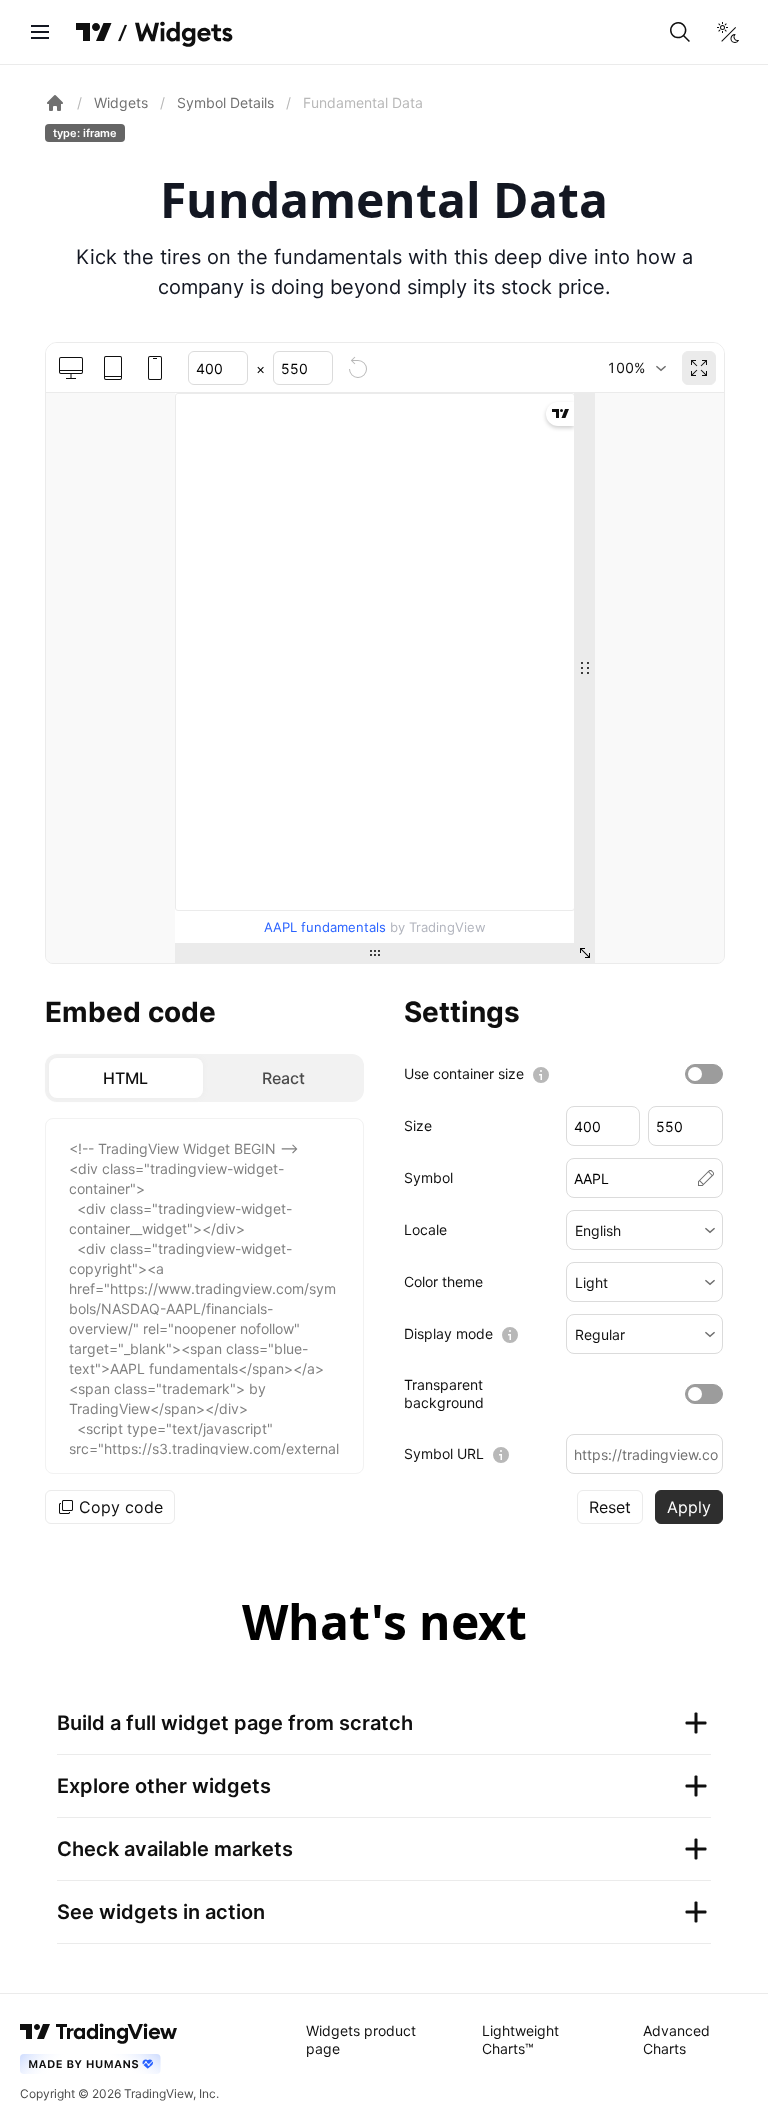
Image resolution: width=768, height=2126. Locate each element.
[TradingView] (94, 32)
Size (418, 1125)
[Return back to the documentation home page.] (55, 103)
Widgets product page (361, 2039)
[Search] (680, 32)
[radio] (126, 1078)
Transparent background (444, 1393)
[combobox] (636, 368)
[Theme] (728, 32)
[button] (645, 1230)
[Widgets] (182, 35)
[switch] (704, 1074)
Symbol (428, 1177)
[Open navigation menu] (40, 32)
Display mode (448, 1333)
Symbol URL (444, 1453)
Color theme (443, 1281)
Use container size (464, 1073)
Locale (425, 1229)
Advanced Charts (676, 2039)
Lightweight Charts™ (520, 2039)
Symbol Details (225, 102)
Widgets (121, 102)
